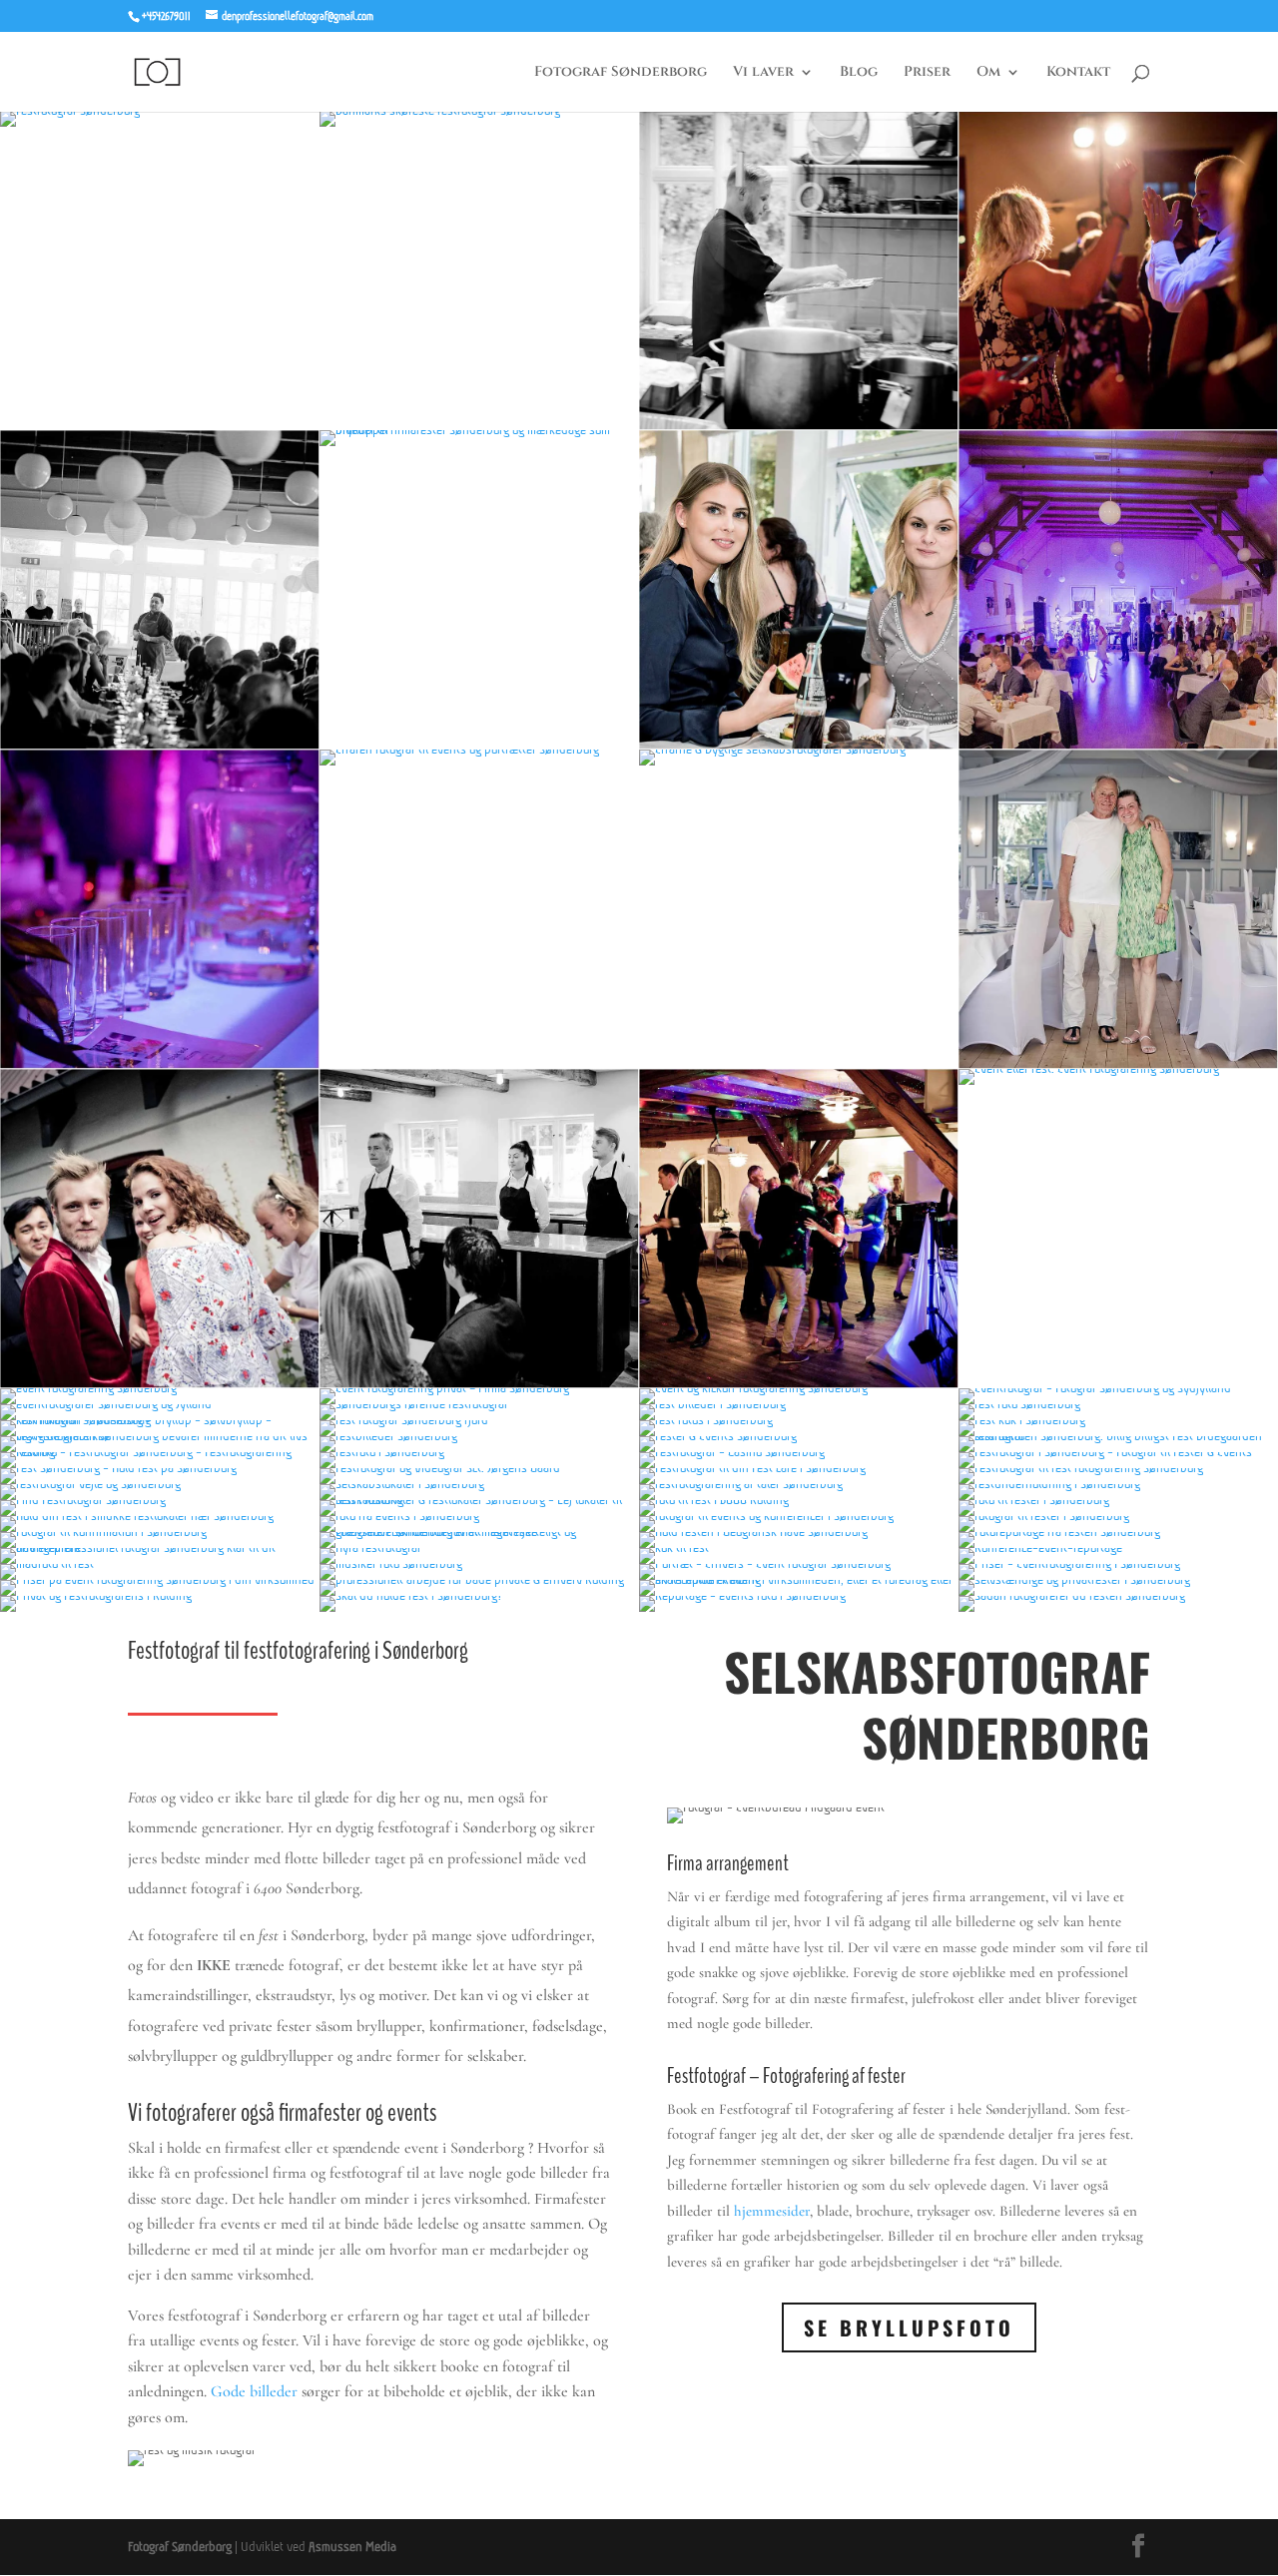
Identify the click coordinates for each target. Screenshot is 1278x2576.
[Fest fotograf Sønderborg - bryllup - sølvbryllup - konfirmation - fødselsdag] (160, 1420)
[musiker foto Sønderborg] (479, 1563)
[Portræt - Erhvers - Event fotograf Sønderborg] (799, 1563)
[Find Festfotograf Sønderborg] (160, 1500)
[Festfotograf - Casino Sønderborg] (799, 1452)
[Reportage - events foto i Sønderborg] (799, 1595)
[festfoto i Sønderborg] (479, 1452)
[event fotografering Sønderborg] (160, 1388)
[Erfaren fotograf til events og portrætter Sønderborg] (479, 749)
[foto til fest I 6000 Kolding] (799, 1500)
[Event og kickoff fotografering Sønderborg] (799, 1388)
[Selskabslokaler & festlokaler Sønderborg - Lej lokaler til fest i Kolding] (479, 1500)
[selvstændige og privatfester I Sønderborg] (1118, 1579)
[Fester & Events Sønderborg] (799, 1436)
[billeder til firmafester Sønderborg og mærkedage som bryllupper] (479, 430)
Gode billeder (254, 2391)
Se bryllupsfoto (909, 2327)
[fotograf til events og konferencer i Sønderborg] (799, 1516)
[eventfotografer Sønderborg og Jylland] (160, 1404)
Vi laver (763, 73)
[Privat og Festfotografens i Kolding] (160, 1595)
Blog (859, 73)
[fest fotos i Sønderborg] (799, 1420)
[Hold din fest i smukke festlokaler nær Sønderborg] (160, 1516)
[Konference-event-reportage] (1118, 1547)
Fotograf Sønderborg (621, 73)
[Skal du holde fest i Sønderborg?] (479, 1595)
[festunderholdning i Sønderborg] (1118, 1484)
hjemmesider (772, 2211)
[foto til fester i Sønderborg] (1118, 1500)
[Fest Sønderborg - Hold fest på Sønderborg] (160, 1468)
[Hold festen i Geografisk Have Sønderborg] (799, 1532)
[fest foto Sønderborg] (1118, 1404)
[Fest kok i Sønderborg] (1118, 1420)
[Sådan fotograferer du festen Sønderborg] (1118, 1595)
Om (988, 73)
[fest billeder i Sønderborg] (799, 1404)
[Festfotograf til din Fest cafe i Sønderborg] (799, 1468)
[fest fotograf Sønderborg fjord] (479, 1420)
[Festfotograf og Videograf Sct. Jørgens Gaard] (479, 1468)
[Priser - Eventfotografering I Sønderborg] (1118, 1563)
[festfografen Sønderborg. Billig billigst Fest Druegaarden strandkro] (1118, 1436)
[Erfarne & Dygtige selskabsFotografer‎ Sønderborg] (799, 749)
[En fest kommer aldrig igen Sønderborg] (160, 1064)
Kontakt (1078, 73)
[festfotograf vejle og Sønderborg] (160, 1484)
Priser (927, 73)
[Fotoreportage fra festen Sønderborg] (1118, 1532)
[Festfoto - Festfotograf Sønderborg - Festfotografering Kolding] (160, 1452)
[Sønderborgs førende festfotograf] (479, 1404)
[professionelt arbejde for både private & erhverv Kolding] (479, 1579)
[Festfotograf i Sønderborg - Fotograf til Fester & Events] (1118, 1452)
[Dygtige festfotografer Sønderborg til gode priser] (1118, 426)
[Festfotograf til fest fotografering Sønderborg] (1118, 1468)
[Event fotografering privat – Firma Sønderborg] (479, 1388)
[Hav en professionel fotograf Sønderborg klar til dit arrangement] (160, 1547)
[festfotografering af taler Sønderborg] (799, 1484)
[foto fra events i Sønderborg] (479, 1516)
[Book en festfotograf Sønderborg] (1118, 745)
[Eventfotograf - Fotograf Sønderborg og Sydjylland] (1118, 1388)
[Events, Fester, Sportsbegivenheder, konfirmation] (160, 745)
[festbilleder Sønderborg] (479, 1436)
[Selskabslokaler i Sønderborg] (479, 1484)
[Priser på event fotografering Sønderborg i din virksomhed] (160, 1579)
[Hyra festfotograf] (479, 1547)
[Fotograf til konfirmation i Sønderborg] (160, 1532)
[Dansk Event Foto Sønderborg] (799, 426)
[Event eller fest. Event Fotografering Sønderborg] (1118, 1068)
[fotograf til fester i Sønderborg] (1118, 1516)
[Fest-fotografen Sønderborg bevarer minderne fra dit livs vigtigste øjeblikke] (160, 1436)
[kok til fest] (799, 1547)
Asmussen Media (352, 2547)
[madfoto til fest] (160, 1563)
